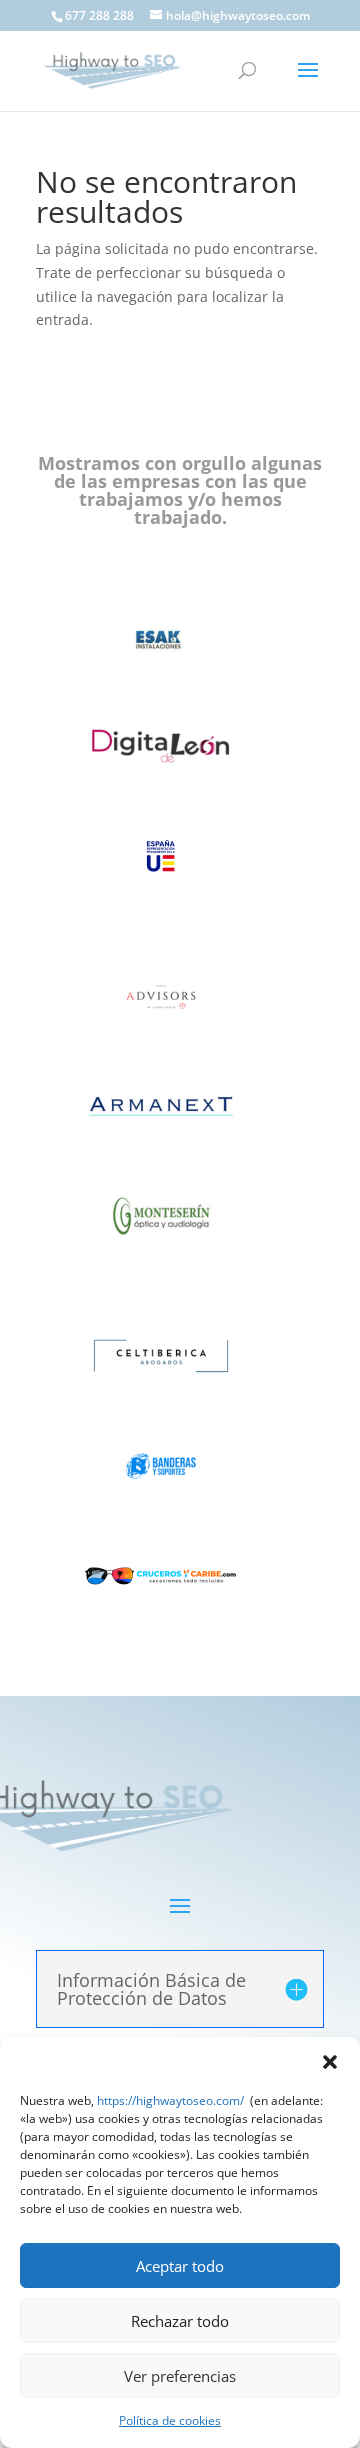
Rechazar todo (180, 2321)
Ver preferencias (180, 2376)
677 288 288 (99, 15)
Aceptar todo (180, 2266)
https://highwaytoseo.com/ (170, 2100)
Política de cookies (170, 2420)
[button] (330, 2062)
